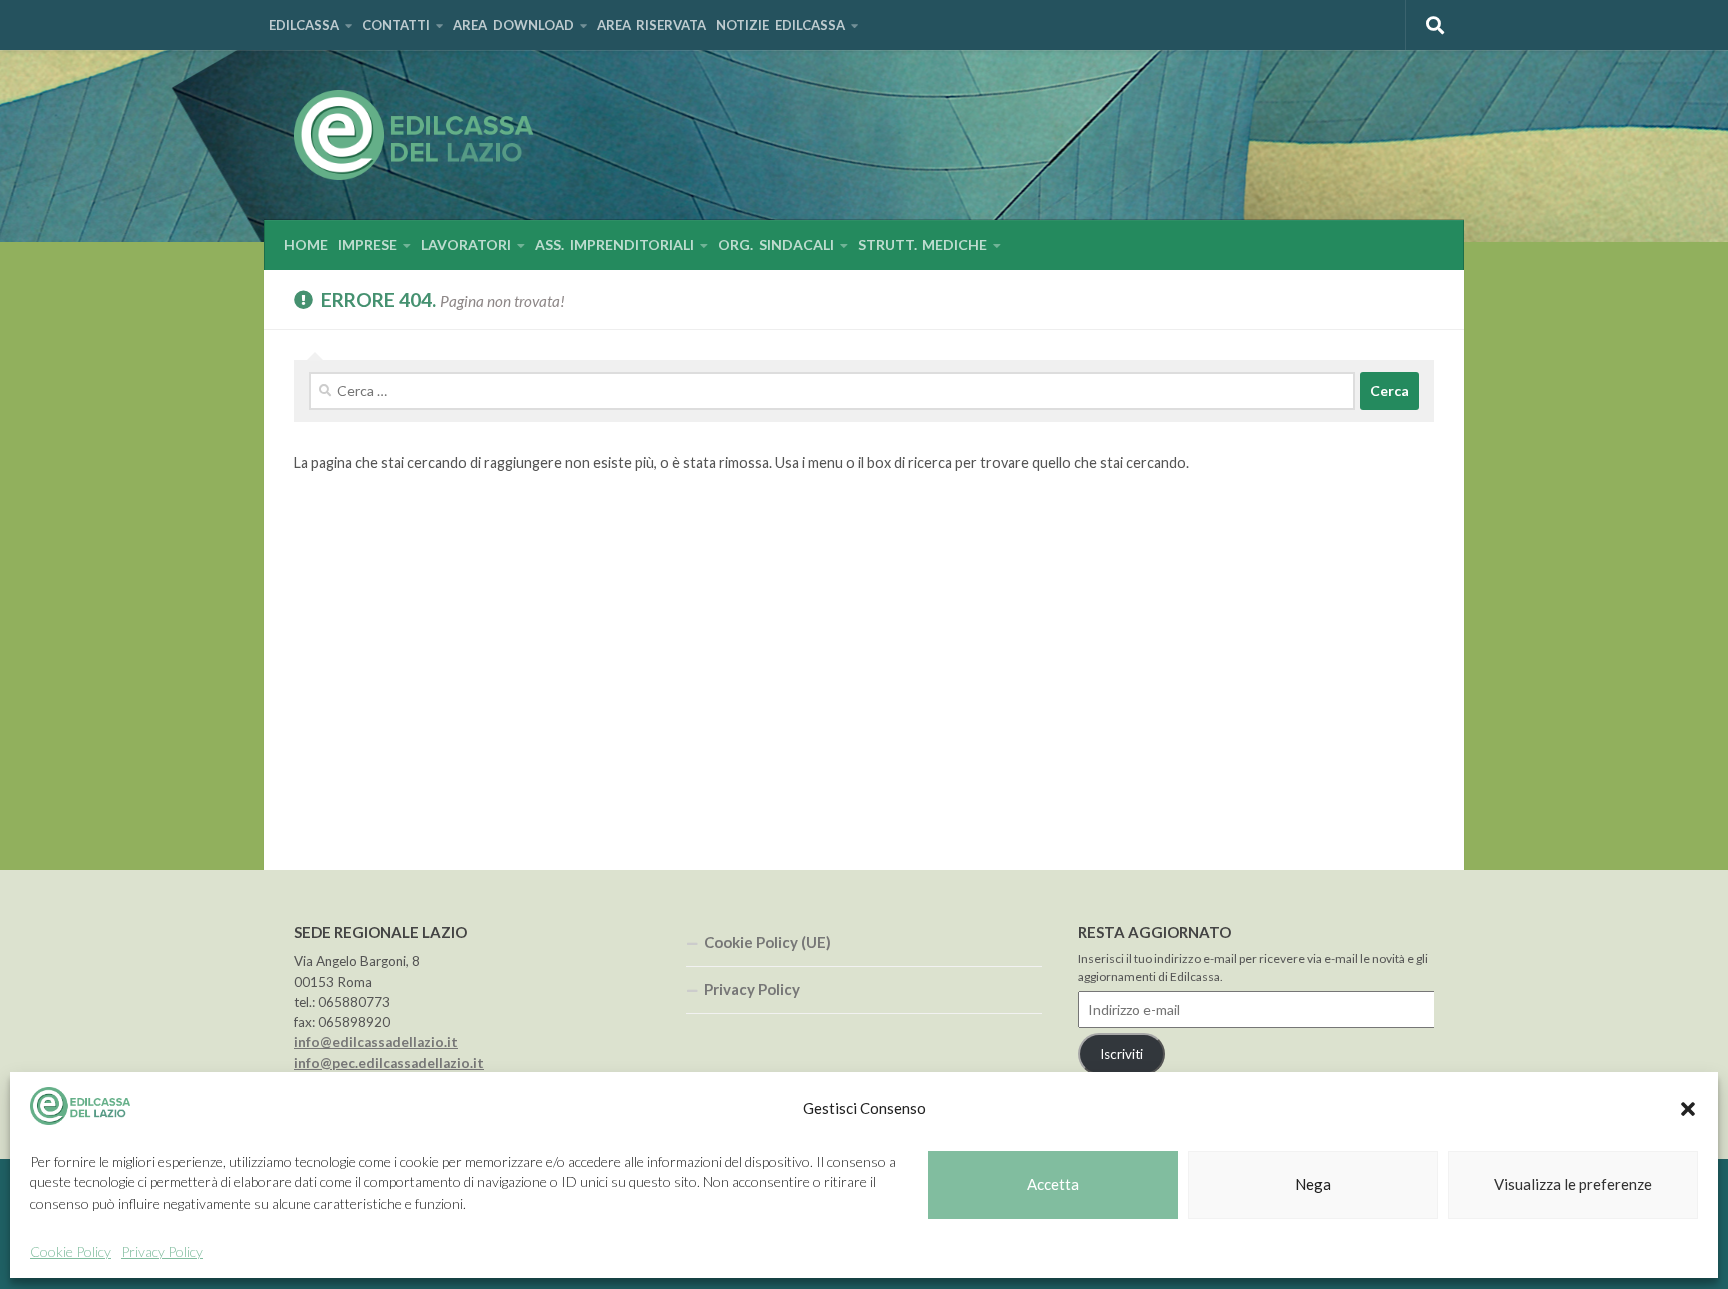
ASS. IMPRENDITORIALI (614, 244)
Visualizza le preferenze (1573, 1185)
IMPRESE (367, 244)
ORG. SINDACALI (776, 244)
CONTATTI (396, 25)
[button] (1688, 1109)
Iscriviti (1121, 1054)
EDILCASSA (304, 25)
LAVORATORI (466, 244)
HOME (306, 244)
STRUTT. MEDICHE (923, 244)
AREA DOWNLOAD (513, 25)
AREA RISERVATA (652, 25)
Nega (1313, 1185)
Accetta (1053, 1185)
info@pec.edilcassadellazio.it (389, 1063)
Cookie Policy (70, 1251)
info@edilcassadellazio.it (376, 1042)
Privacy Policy (162, 1251)
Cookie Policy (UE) (767, 942)
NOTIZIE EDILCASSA (780, 25)
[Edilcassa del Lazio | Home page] (413, 135)
